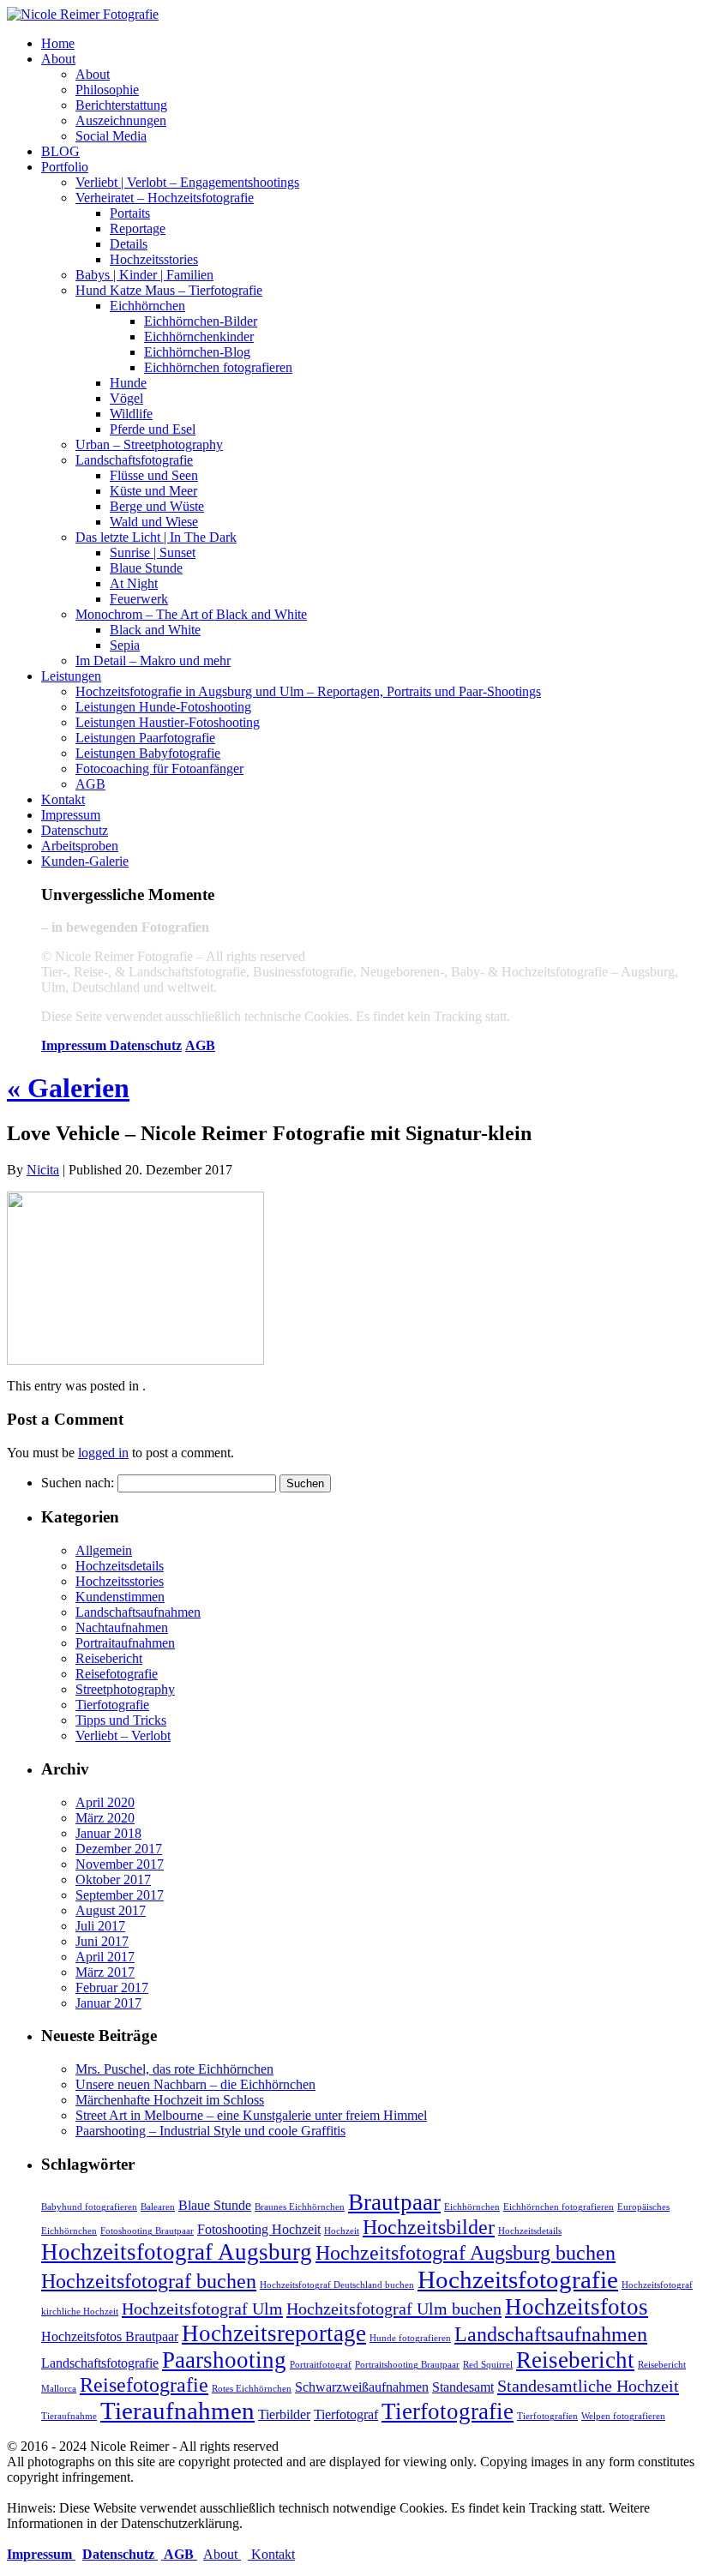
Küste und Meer (153, 491)
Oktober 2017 (113, 1879)
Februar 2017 (112, 1988)
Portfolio (65, 167)
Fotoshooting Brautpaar (147, 2231)
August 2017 (111, 1910)
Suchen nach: (78, 1483)
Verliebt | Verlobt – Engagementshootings (187, 182)
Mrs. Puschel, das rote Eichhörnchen (174, 2069)
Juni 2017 (102, 1941)
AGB (90, 784)
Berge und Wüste (157, 506)
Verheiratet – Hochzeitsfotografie (165, 198)
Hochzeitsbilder (429, 2227)
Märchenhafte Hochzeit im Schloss (170, 2100)
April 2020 (105, 1802)
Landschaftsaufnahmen (138, 1612)
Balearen (158, 2207)
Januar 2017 (108, 2003)
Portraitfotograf (321, 2365)
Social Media (111, 136)
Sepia (125, 645)
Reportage (138, 228)
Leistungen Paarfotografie (145, 738)
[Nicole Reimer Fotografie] (83, 14)
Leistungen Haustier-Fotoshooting (168, 722)
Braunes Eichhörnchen (300, 2207)
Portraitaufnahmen (125, 1643)
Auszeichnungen (121, 120)
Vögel (126, 398)
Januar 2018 (108, 1833)
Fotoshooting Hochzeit (259, 2229)
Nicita (43, 1170)
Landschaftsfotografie (134, 460)
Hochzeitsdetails (120, 1566)
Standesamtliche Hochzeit (588, 2386)
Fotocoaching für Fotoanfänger (159, 769)
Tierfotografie (112, 1705)
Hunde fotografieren (410, 2338)
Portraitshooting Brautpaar (407, 2365)
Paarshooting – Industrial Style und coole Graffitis (210, 2131)
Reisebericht (109, 1658)
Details (129, 244)
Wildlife (131, 414)
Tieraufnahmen (177, 2411)
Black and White (155, 630)
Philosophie (107, 90)
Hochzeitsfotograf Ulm (202, 2309)
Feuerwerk (139, 599)
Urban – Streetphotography (149, 444)
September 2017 (120, 1895)
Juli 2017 (100, 1926)
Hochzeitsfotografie (518, 2279)
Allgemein (104, 1550)
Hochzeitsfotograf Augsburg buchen (466, 2253)
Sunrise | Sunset (153, 552)
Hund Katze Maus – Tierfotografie (169, 290)
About (58, 59)
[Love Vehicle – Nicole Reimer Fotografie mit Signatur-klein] (135, 1360)
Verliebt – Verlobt (123, 1735)
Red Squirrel (488, 2365)
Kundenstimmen (120, 1597)
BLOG (60, 151)
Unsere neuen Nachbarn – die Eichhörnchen (195, 2084)
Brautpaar (394, 2202)
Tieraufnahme (69, 2416)
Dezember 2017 (119, 1849)
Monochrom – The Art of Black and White (191, 614)
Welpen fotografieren (623, 2416)
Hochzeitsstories (154, 259)
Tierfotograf (346, 2414)
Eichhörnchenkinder (199, 336)
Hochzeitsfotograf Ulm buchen (394, 2309)
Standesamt (463, 2387)
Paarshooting (224, 2360)
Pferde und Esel (153, 429)
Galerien (68, 1088)
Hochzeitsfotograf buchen (149, 2281)
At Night (134, 583)
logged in (103, 1453)
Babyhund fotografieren (89, 2207)
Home (58, 43)
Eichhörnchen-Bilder (201, 321)
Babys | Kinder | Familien (144, 275)
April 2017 (105, 1957)
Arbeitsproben (80, 846)
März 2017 (105, 1972)
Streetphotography (125, 1689)
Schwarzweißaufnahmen (362, 2387)
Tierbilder (284, 2414)
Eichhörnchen (147, 306)
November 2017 (120, 1864)
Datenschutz (75, 830)
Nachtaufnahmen (122, 1627)
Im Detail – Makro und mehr (153, 661)
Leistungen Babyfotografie (148, 753)
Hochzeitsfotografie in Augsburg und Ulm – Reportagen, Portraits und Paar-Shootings (308, 691)
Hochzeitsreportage (274, 2333)
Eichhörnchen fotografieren (218, 367)
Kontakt (63, 799)
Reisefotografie (117, 1674)
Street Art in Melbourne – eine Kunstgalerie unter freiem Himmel (251, 2115)
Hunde (128, 383)
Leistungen (71, 676)
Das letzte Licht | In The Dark (156, 537)
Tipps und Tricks (121, 1720)
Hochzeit (342, 2231)
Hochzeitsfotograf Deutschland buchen (337, 2285)
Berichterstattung (121, 105)
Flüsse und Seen (154, 475)
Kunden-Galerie (85, 861)
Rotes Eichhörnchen (252, 2389)
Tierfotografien (547, 2416)
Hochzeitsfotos (577, 2307)
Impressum (71, 815)
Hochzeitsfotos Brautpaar (110, 2336)
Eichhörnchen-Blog (197, 352)
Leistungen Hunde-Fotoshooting (163, 707)
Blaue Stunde (146, 568)
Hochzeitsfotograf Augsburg (177, 2252)
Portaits (130, 213)
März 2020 (105, 1818)
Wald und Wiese (154, 522)
